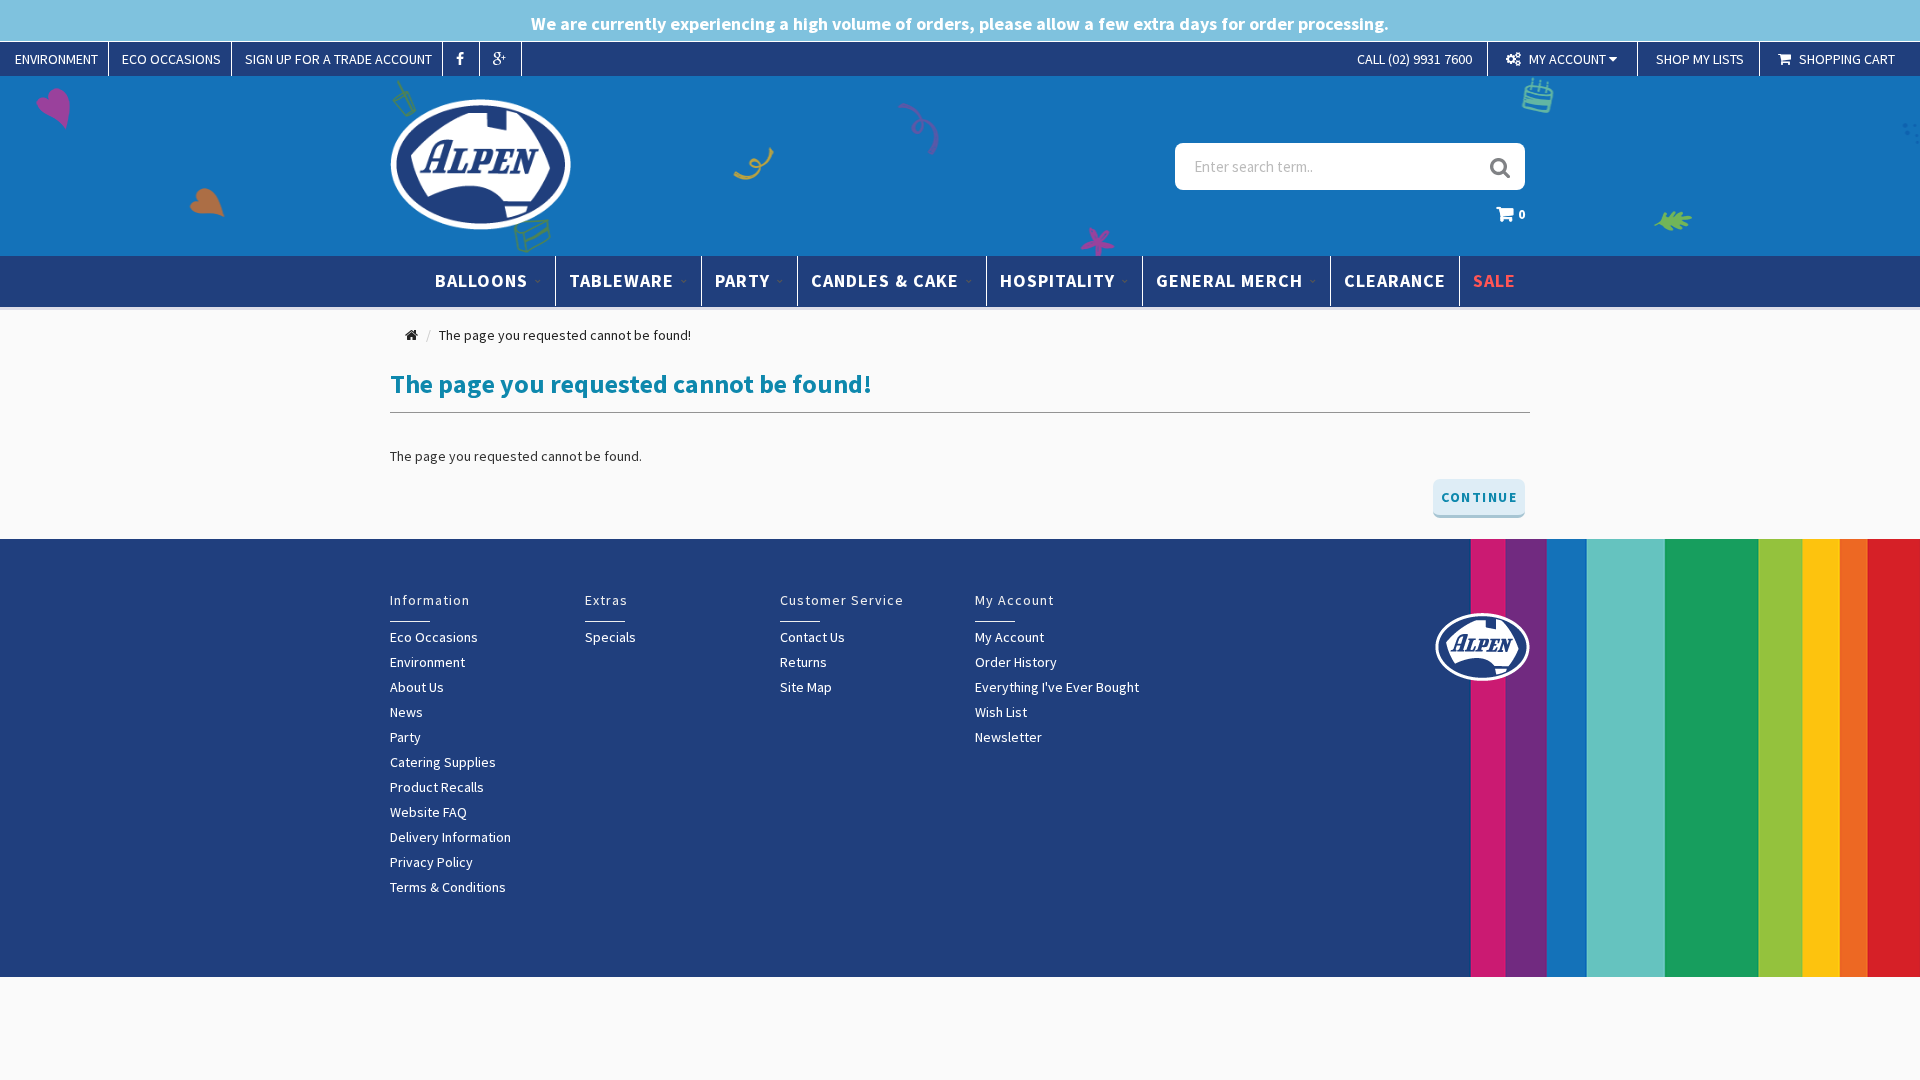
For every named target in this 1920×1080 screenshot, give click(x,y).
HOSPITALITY (1060, 280)
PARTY (745, 280)
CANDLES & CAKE (887, 280)
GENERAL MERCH (1232, 280)
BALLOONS (484, 280)
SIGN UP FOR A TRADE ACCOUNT (338, 59)
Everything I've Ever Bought (1057, 687)
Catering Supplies (443, 762)
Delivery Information (450, 837)
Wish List (1001, 712)
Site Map (806, 687)
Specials (610, 637)
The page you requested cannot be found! (565, 335)
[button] (1515, 219)
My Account (1009, 637)
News (406, 712)
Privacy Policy (431, 862)
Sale (1494, 280)
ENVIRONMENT (56, 59)
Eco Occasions (434, 637)
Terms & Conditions (448, 887)
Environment (427, 662)
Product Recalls (437, 787)
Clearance (1395, 280)
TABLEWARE (624, 280)
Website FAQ (428, 812)
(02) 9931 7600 (1414, 59)
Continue (1479, 497)
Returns (803, 662)
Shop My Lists (1700, 59)
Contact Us (812, 637)
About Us (417, 687)
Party (405, 737)
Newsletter (1008, 737)
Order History (1016, 662)
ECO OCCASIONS (171, 59)
